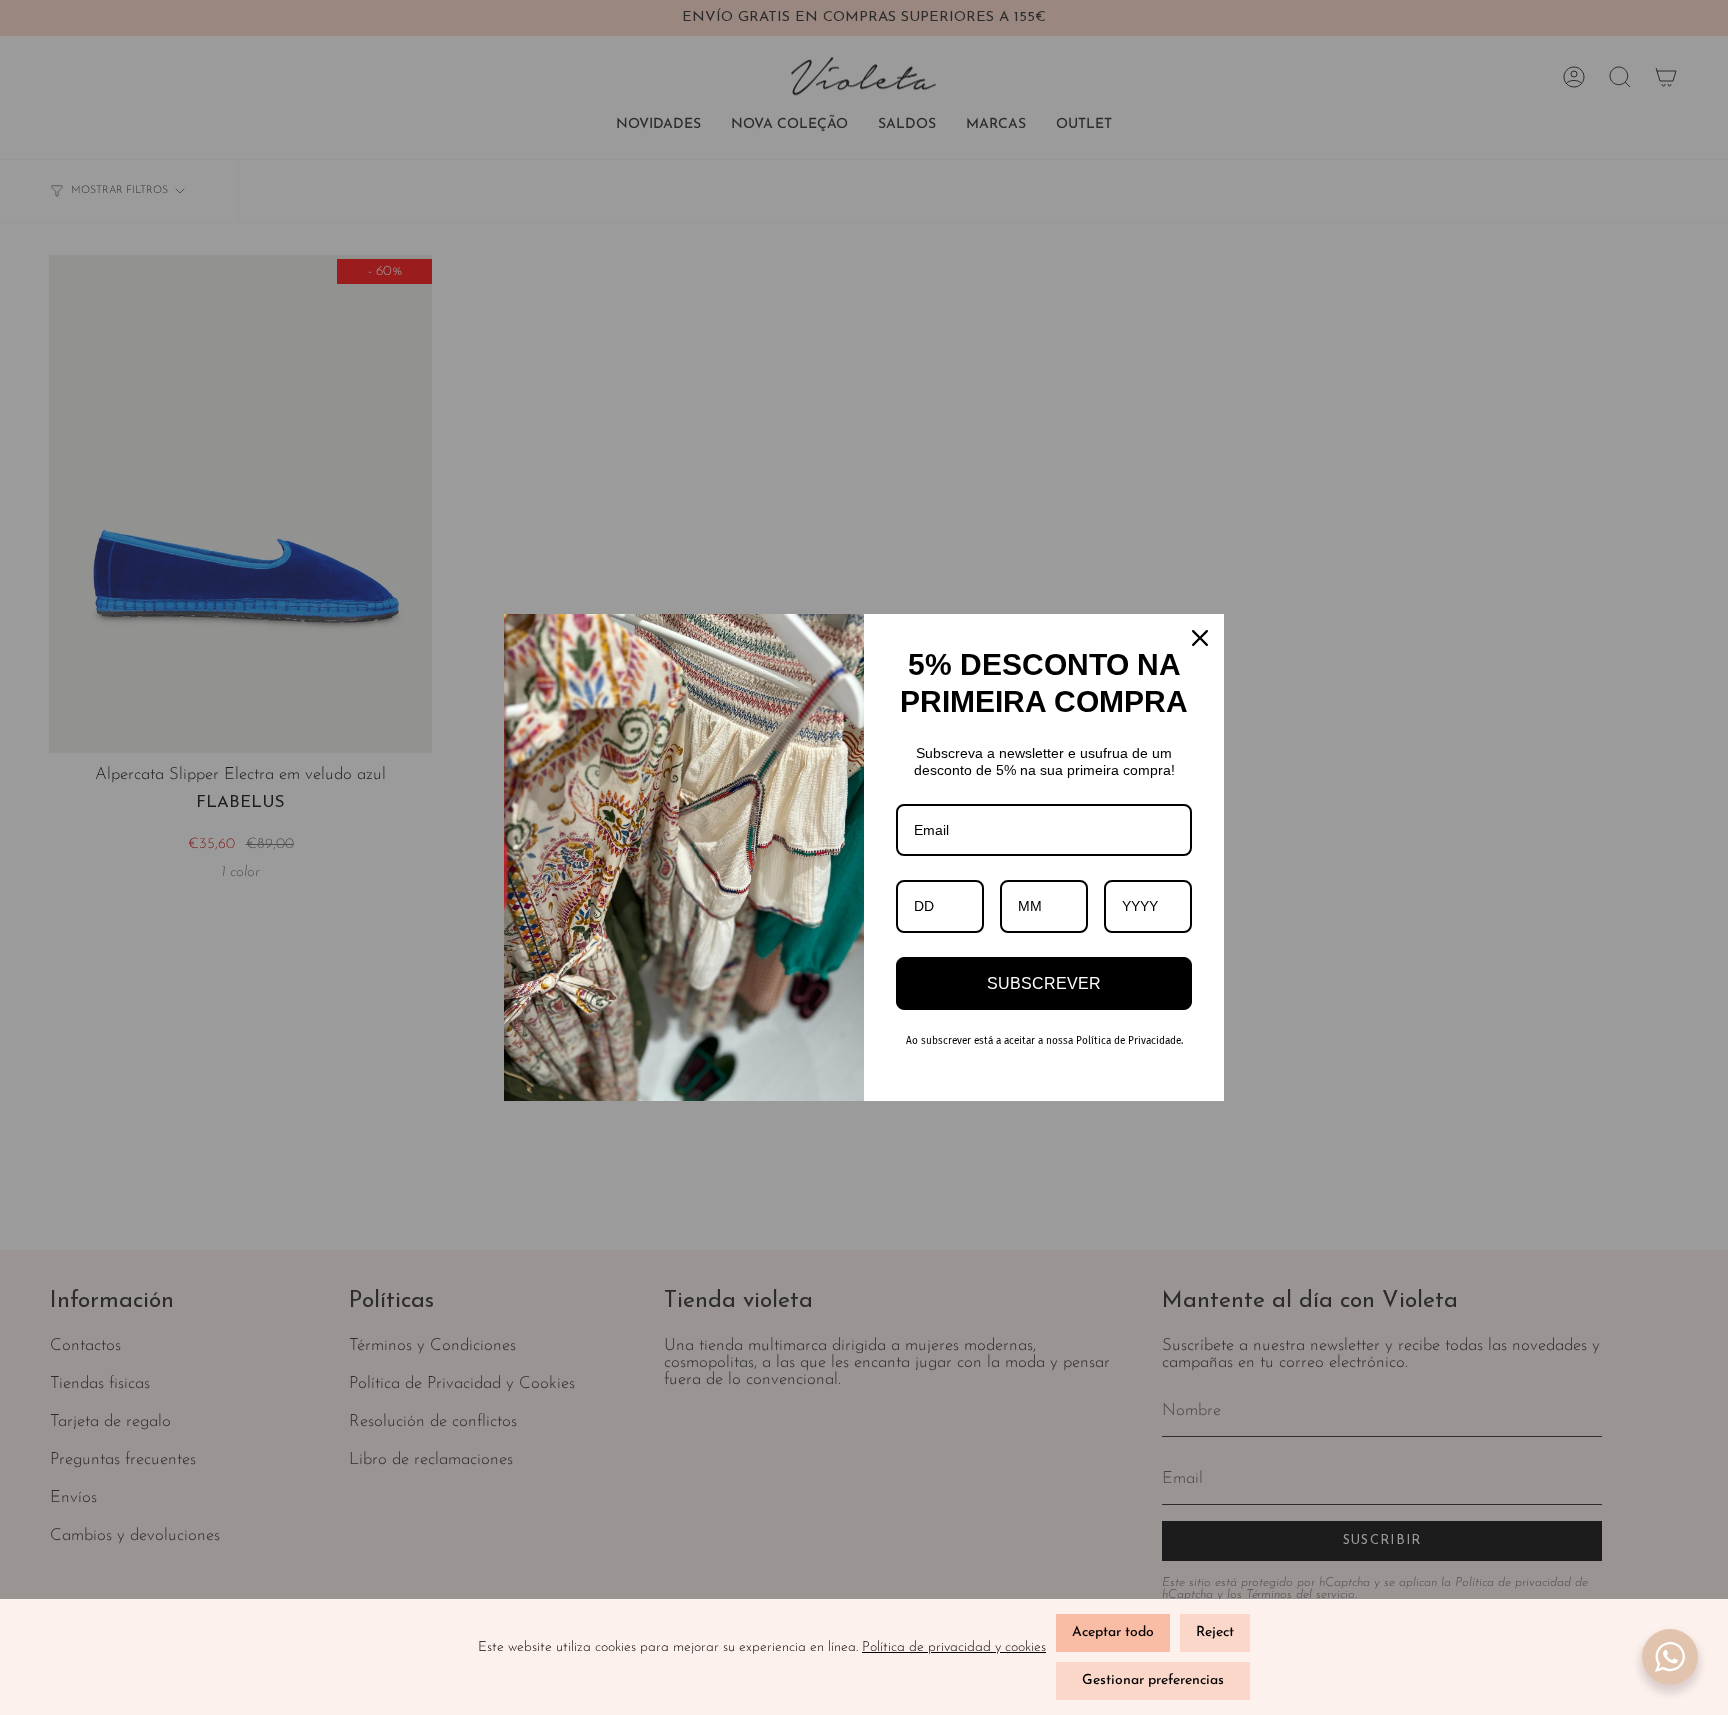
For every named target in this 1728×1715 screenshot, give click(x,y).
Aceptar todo (1113, 1632)
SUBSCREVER (1044, 983)
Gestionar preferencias (1153, 1680)
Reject (1215, 1632)
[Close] (1200, 638)
